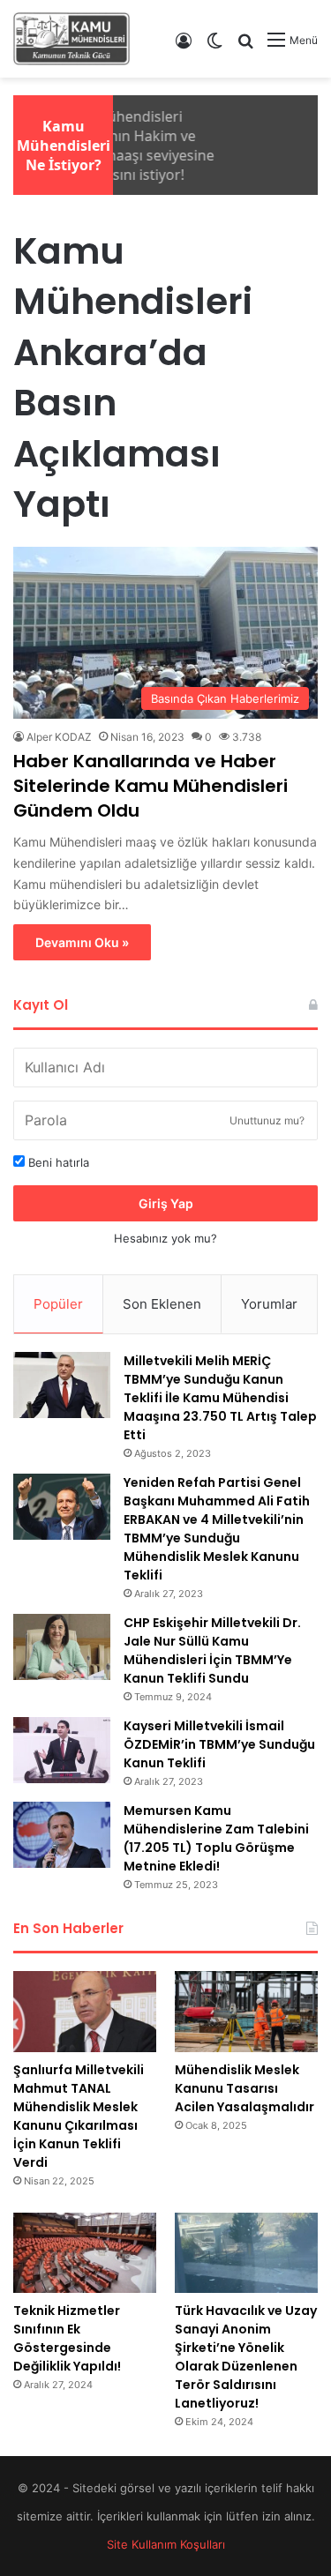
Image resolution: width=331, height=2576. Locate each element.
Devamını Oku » (82, 942)
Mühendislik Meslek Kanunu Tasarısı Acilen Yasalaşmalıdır (244, 2088)
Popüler (58, 1304)
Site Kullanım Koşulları (166, 2544)
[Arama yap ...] (245, 46)
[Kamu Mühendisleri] (71, 39)
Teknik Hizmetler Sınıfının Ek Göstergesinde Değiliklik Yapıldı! (67, 2338)
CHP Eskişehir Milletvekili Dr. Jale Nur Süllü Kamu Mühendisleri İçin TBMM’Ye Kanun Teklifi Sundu (212, 1650)
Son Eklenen (162, 1304)
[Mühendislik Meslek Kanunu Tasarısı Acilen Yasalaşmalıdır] (246, 2011)
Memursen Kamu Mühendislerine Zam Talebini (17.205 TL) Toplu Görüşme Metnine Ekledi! (216, 1838)
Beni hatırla (57, 1162)
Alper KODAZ (59, 737)
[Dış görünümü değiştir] (214, 46)
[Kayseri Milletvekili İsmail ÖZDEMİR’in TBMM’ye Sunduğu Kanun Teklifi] (62, 1750)
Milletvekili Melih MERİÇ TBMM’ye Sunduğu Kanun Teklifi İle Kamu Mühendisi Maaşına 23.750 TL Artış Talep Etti (220, 1398)
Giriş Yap (166, 1203)
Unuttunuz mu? (267, 1120)
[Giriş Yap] (184, 46)
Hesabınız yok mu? (165, 1238)
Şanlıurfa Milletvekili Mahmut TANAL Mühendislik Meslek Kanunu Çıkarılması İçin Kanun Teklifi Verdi (79, 2116)
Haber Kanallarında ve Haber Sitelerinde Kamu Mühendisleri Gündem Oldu (150, 786)
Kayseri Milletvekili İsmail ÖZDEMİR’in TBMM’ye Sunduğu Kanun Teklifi (219, 1744)
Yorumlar (269, 1304)
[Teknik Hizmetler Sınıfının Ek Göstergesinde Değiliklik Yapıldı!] (85, 2253)
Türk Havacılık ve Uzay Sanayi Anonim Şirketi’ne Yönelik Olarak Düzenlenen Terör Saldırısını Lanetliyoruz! (246, 2357)
